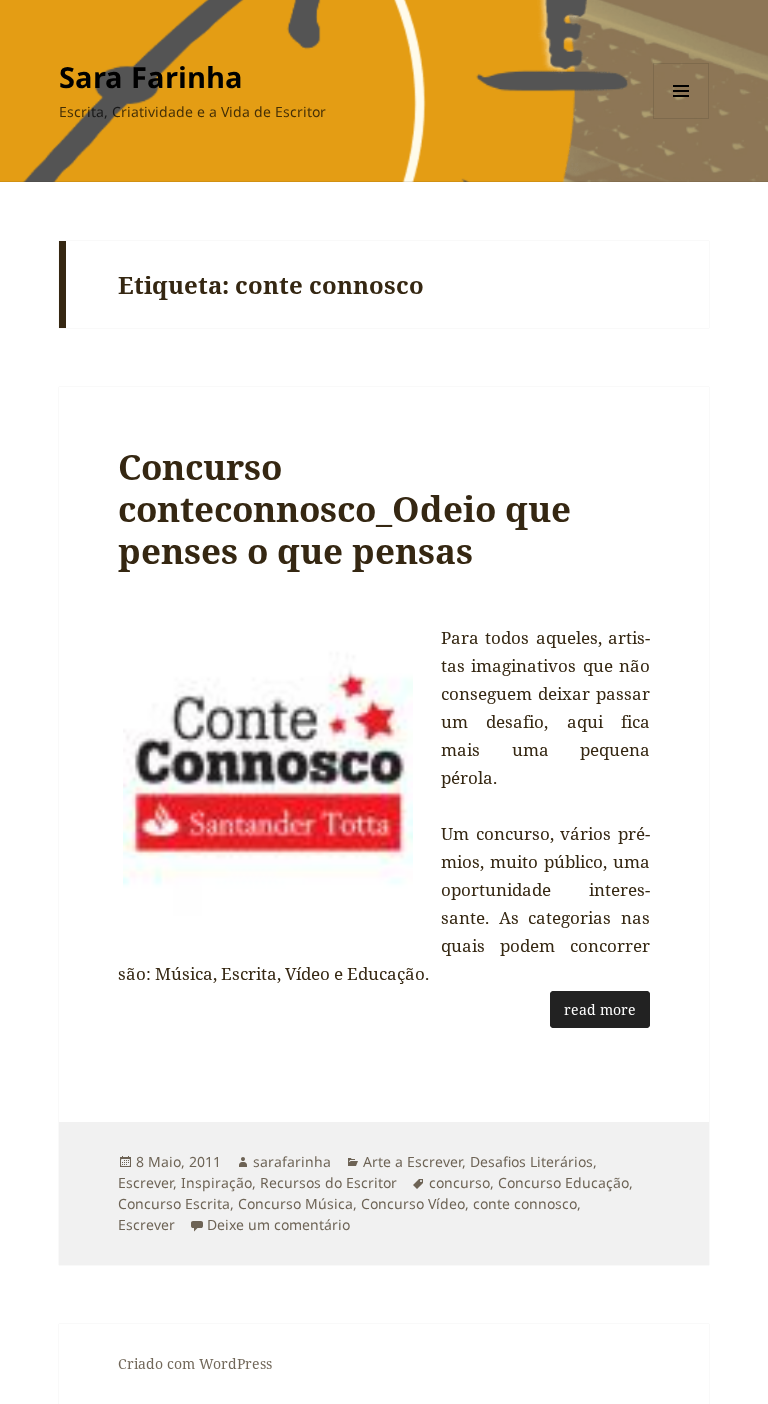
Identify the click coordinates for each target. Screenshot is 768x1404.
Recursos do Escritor (328, 1182)
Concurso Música (295, 1203)
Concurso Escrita (174, 1203)
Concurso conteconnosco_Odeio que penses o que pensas (344, 508)
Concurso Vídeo (413, 1203)
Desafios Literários (531, 1161)
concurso (459, 1182)
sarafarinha (292, 1161)
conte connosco (525, 1203)
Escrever (145, 1182)
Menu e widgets (681, 118)
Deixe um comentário (278, 1224)
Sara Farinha (151, 76)
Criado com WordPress (195, 1363)
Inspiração (216, 1182)
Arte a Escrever (412, 1161)
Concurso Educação (563, 1182)
